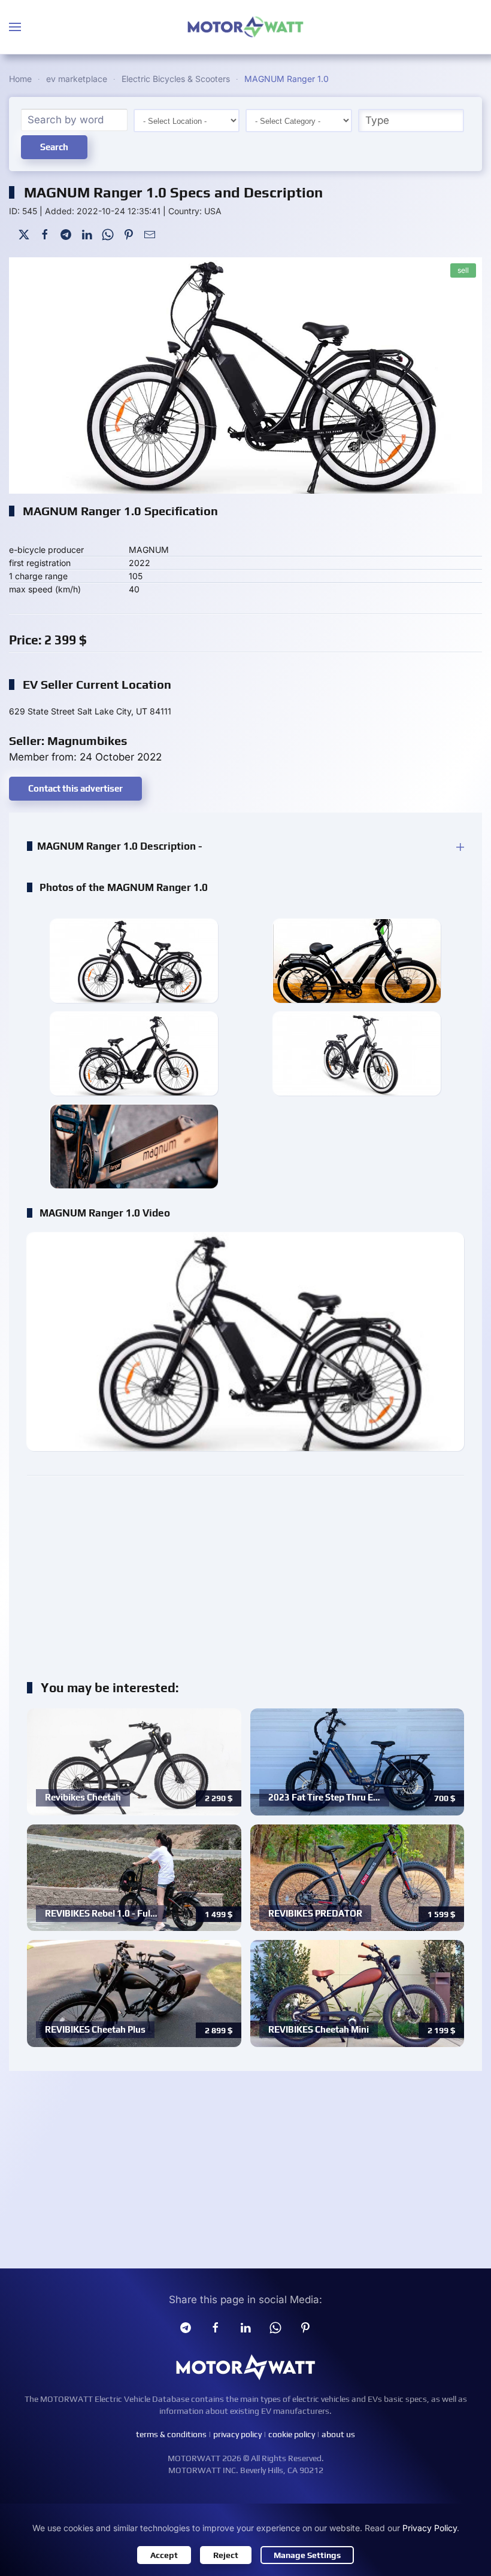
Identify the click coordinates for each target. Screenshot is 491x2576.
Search (54, 147)
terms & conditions (171, 2434)
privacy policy (237, 2434)
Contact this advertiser (75, 788)
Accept (164, 2555)
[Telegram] (66, 234)
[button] (15, 27)
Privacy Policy (430, 2528)
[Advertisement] (245, 1571)
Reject (226, 2555)
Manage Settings (307, 2555)
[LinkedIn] (87, 234)
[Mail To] (150, 234)
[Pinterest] (129, 234)
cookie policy (292, 2434)
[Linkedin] (245, 2327)
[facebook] (216, 2327)
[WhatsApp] (108, 234)
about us (338, 2434)
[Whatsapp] (275, 2327)
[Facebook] (45, 234)
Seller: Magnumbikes (68, 740)
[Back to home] (245, 27)
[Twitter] (24, 234)
